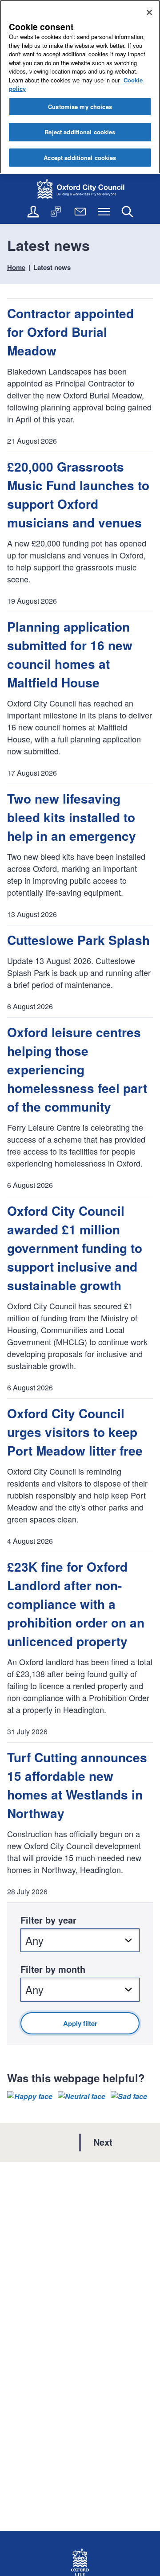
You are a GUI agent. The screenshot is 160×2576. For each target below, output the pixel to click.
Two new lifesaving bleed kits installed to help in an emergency (72, 817)
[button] (30, 2096)
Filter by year (48, 1920)
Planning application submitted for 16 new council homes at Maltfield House (70, 654)
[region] (80, 87)
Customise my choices (80, 107)
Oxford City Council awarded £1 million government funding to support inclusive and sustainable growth (75, 1248)
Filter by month (53, 1969)
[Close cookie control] (149, 12)
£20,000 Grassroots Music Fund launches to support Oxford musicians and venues (78, 494)
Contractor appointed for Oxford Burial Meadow (70, 332)
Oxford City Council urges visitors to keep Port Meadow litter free (75, 1432)
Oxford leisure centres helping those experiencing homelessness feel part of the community (77, 1069)
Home (16, 267)
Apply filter (80, 2023)
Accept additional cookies (80, 158)
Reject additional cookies (80, 132)
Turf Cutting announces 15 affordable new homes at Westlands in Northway (77, 1785)
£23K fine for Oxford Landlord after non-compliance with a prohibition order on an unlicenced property (76, 1604)
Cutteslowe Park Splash (78, 940)
